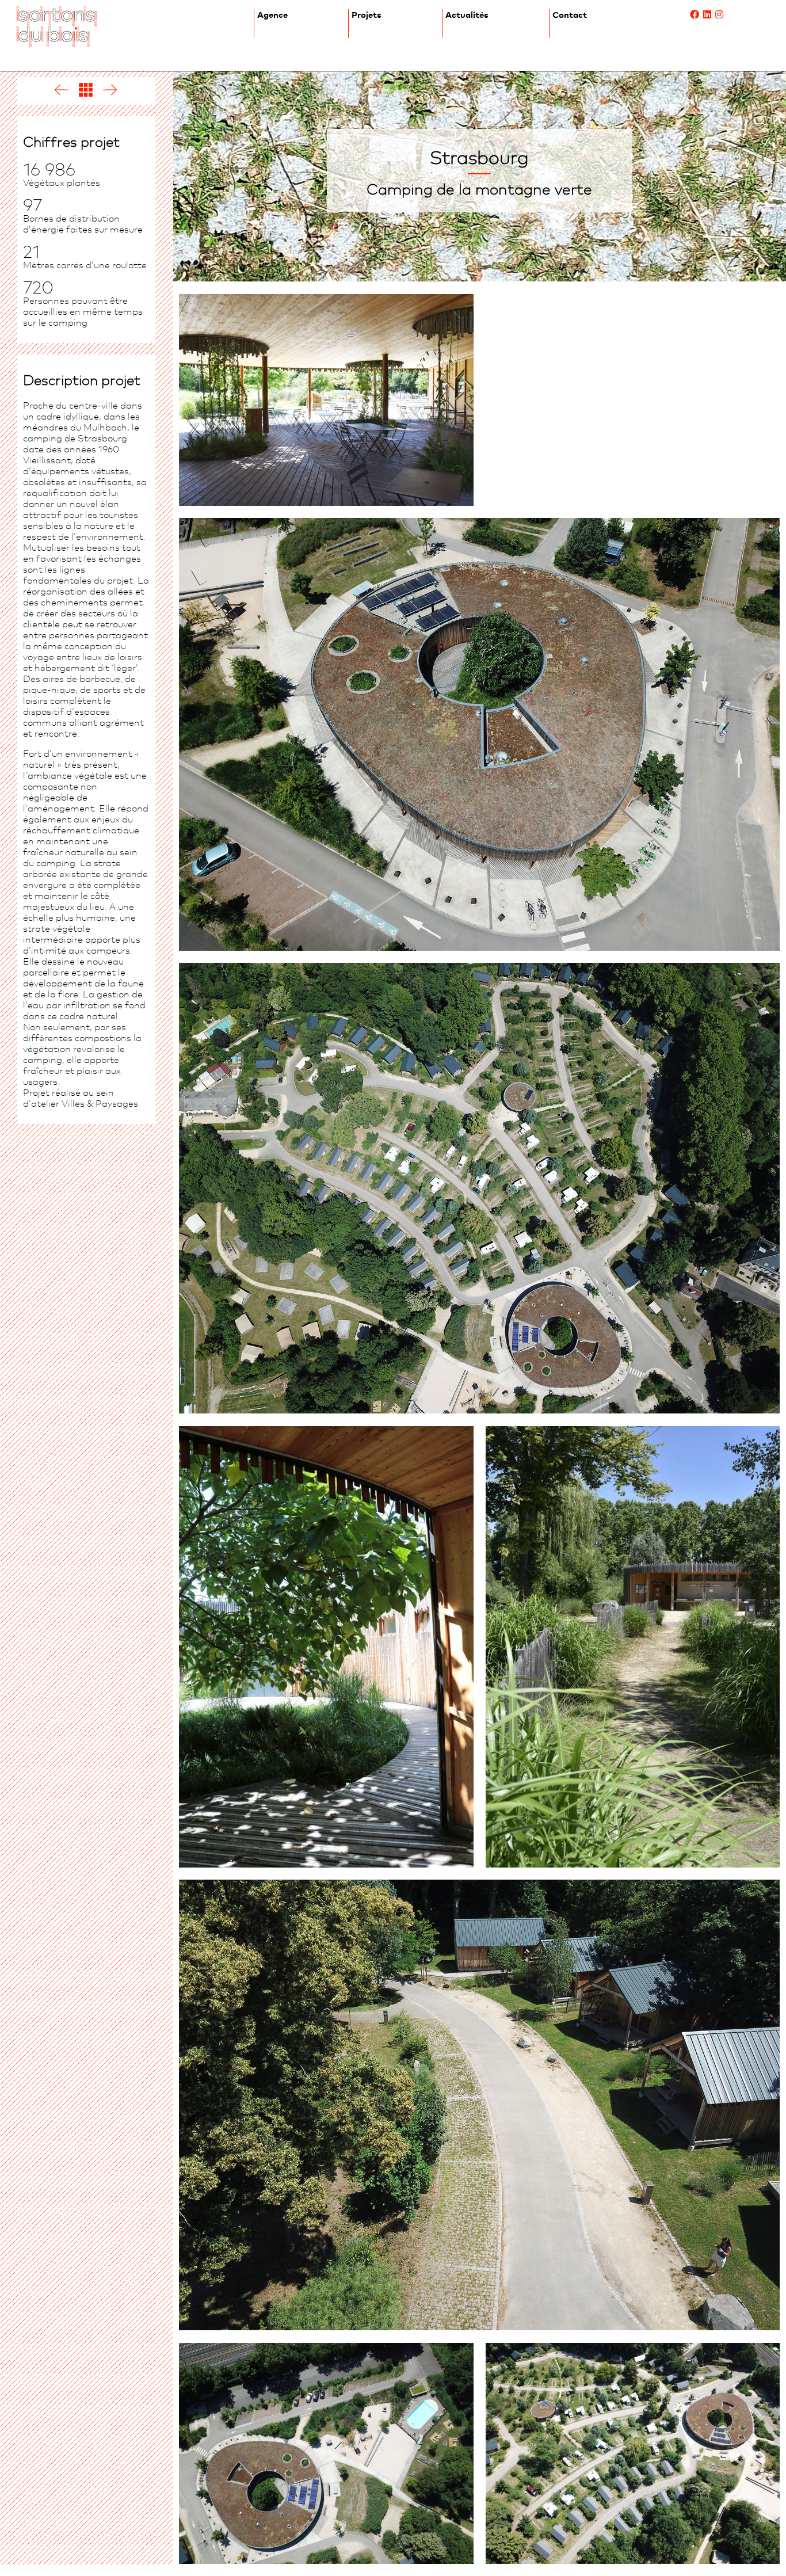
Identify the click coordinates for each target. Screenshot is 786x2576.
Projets (367, 15)
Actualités (467, 15)
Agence (272, 15)
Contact (570, 15)
